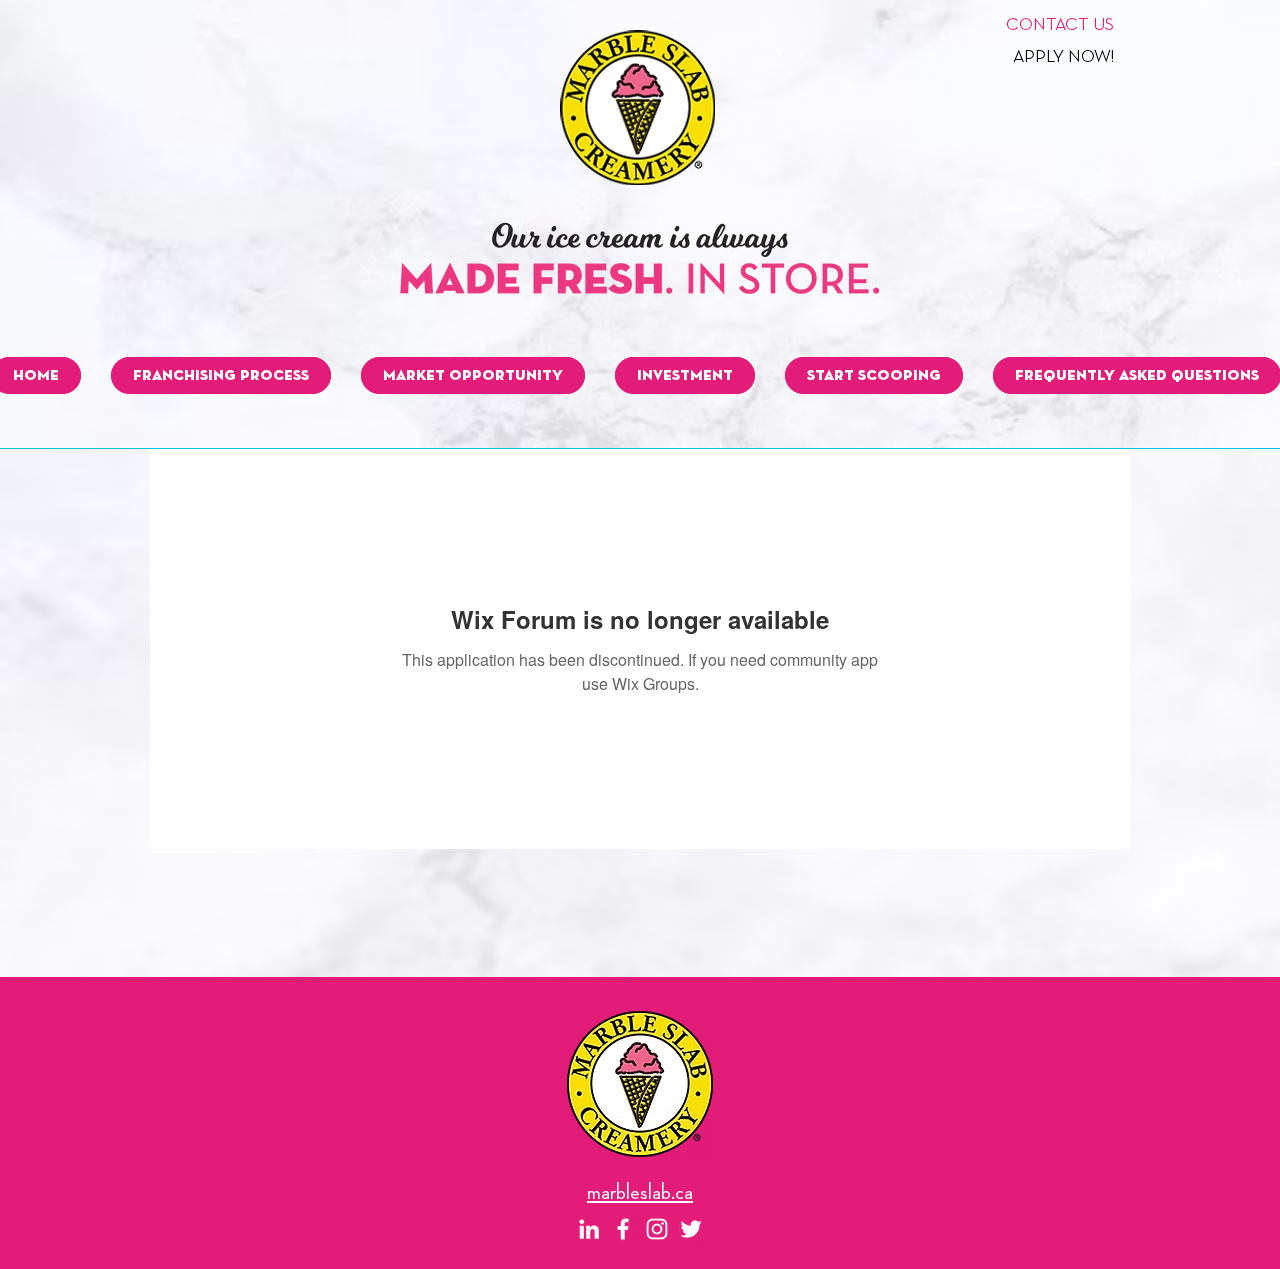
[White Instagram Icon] (657, 1229)
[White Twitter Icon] (691, 1229)
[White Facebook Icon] (623, 1229)
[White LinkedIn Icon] (589, 1229)
